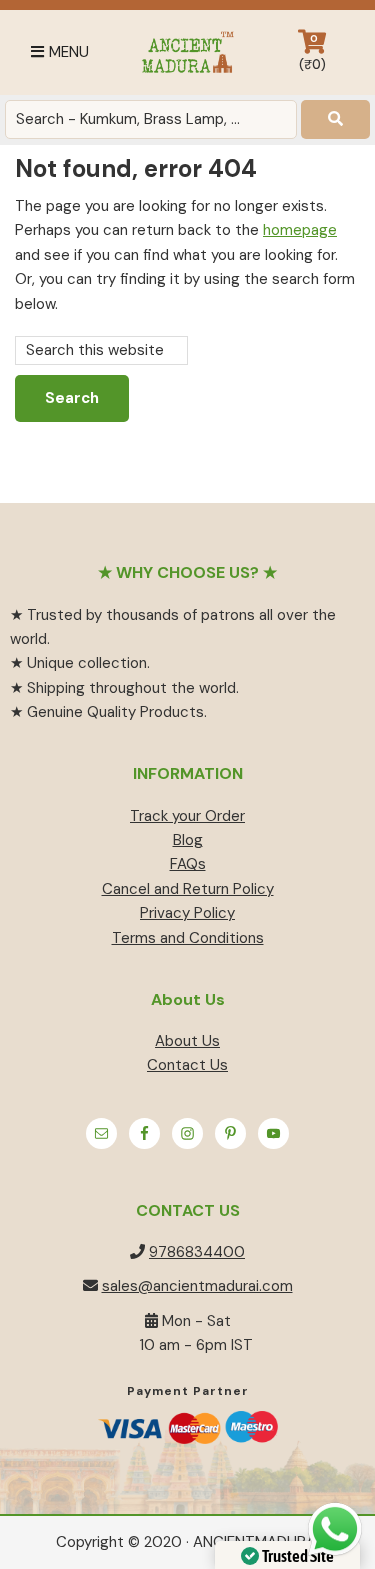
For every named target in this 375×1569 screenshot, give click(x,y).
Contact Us (187, 1065)
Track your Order (187, 816)
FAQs (188, 864)
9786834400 (197, 1252)
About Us (187, 1041)
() (312, 52)
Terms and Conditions (188, 938)
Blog (188, 840)
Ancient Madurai (187, 52)
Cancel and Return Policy (188, 889)
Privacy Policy (187, 913)
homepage (300, 230)
